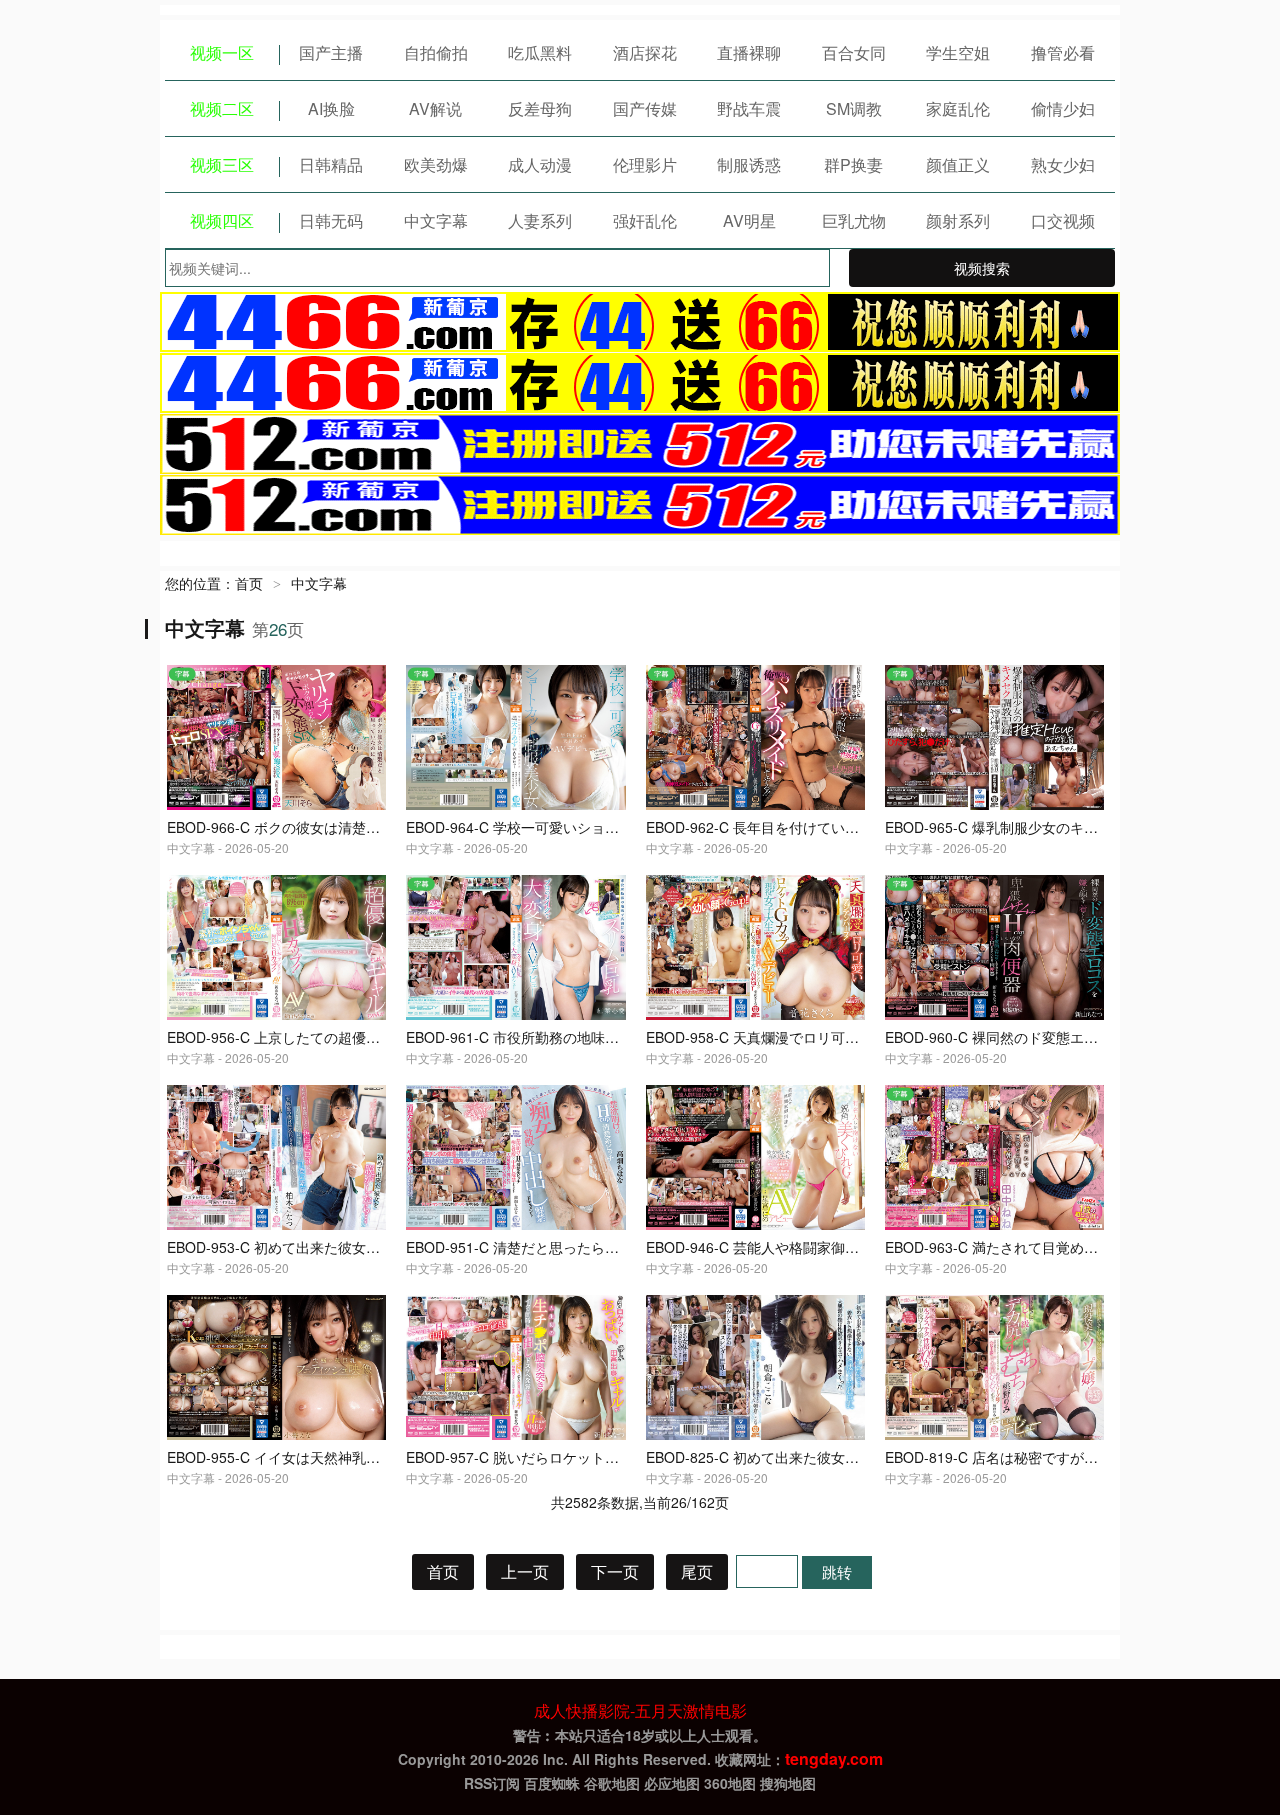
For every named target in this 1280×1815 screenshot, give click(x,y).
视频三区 (222, 164)
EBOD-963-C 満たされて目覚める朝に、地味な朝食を (1054, 1247)
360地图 (730, 1783)
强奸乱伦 (645, 220)
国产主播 (331, 52)
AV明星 (749, 220)
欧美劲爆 (436, 164)
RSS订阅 (492, 1783)
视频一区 (222, 52)
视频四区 (222, 220)
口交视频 (1063, 220)
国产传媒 (645, 108)
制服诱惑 (749, 164)
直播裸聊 (749, 52)
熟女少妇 (1063, 164)
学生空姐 (958, 52)
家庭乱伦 (958, 108)
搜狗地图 (788, 1783)
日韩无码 (331, 220)
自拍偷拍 (436, 52)
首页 (249, 583)
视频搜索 (982, 268)
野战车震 (749, 108)
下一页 (615, 1571)
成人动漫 (540, 164)
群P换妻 (853, 164)
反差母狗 (540, 108)
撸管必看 (1063, 52)
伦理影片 (645, 164)
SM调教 (854, 108)
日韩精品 (331, 164)
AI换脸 (331, 108)
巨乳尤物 (854, 220)
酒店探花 (645, 52)
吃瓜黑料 (540, 52)
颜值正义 (958, 164)
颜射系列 (958, 220)
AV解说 (435, 108)
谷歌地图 (612, 1783)
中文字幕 (436, 220)
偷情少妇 (1063, 108)
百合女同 (854, 52)
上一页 (525, 1571)
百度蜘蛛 (552, 1783)
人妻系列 (540, 220)
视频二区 (222, 108)
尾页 (697, 1571)
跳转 (837, 1571)
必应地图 (672, 1783)
